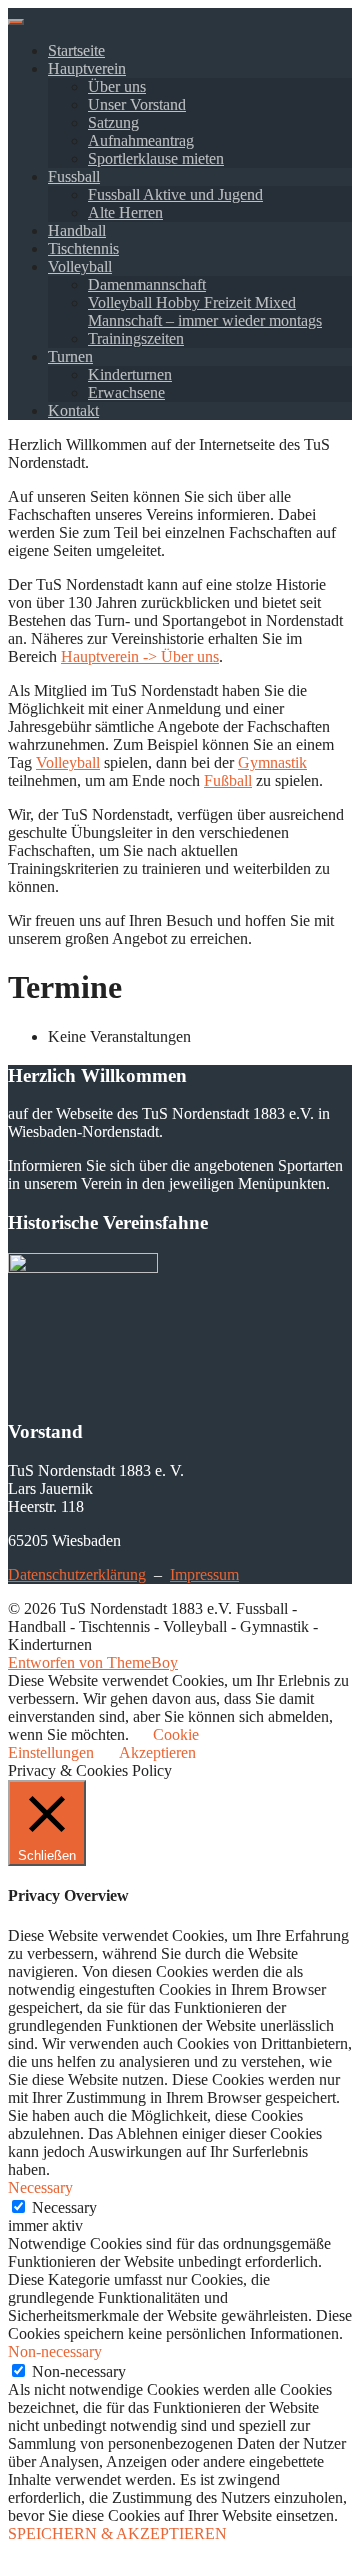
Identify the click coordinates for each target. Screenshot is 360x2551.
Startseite (76, 50)
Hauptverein (87, 68)
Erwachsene (126, 392)
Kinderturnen (130, 374)
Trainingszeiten (136, 338)
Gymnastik (272, 762)
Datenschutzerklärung (77, 1574)
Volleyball (80, 266)
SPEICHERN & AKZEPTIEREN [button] (117, 2533)
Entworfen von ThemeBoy (93, 1662)
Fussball (74, 176)
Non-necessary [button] (55, 2351)
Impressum (204, 1574)
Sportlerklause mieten (156, 158)
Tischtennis (83, 248)
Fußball (228, 780)
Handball (77, 230)
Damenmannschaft (147, 284)
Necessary (64, 2207)
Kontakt (73, 410)
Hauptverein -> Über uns (140, 656)
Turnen (70, 356)
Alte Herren (125, 212)
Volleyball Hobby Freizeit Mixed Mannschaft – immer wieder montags (205, 311)
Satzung (113, 122)
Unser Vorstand (137, 104)
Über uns (117, 86)
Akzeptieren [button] (157, 1752)
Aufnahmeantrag (141, 140)
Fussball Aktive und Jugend (175, 194)
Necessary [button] (40, 2187)
